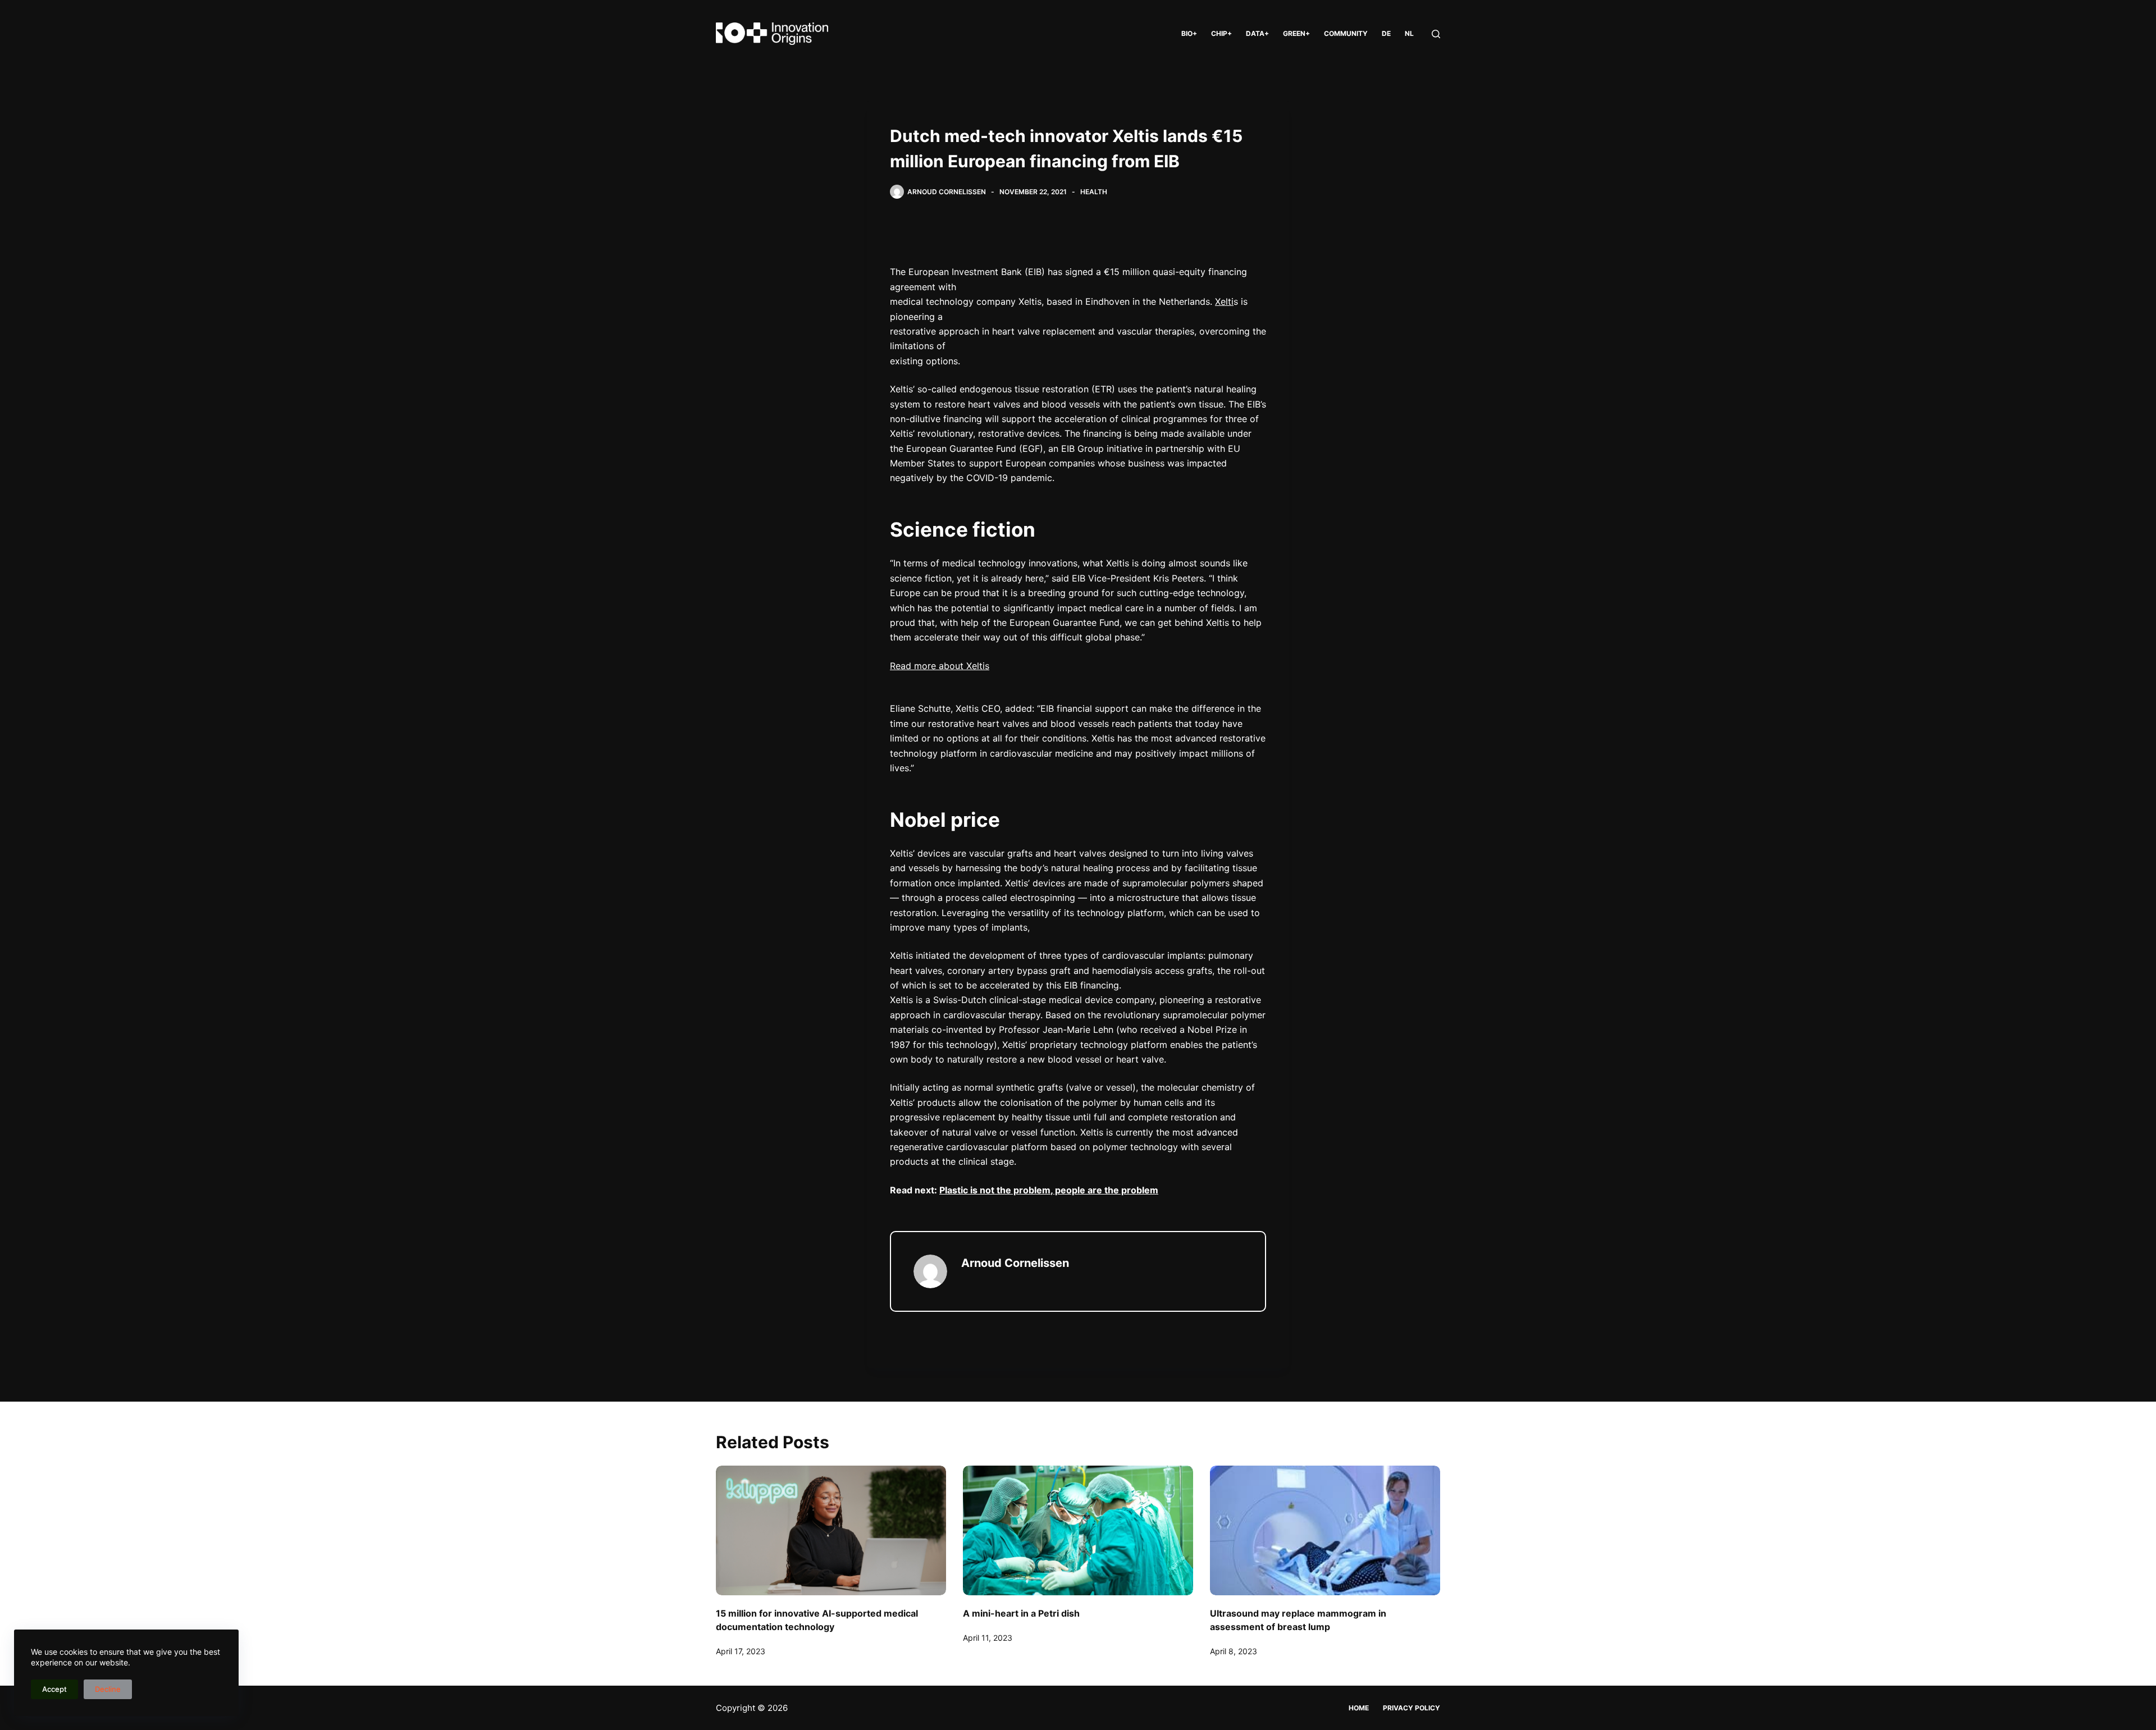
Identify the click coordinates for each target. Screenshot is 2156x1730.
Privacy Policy (1412, 1708)
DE (1386, 33)
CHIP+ (1221, 33)
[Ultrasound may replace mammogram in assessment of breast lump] (1325, 1530)
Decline (108, 1689)
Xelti (1224, 301)
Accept (54, 1689)
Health (1094, 192)
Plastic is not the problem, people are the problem (1049, 1190)
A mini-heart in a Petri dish (1021, 1613)
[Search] (1436, 34)
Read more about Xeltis (940, 666)
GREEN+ (1296, 33)
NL (1409, 33)
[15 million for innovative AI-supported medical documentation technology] (831, 1530)
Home (1359, 1708)
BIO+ (1189, 33)
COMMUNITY (1346, 33)
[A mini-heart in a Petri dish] (1078, 1530)
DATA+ (1257, 33)
